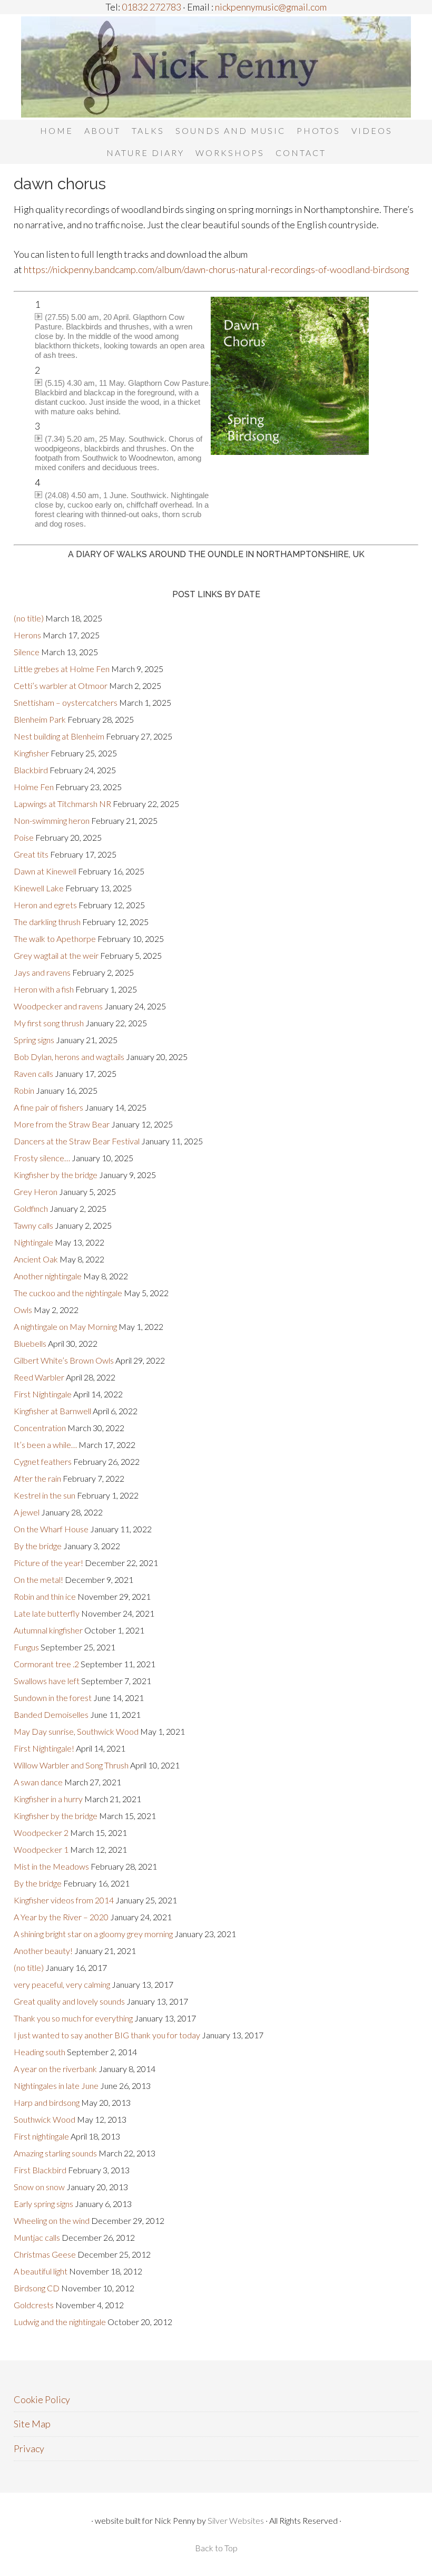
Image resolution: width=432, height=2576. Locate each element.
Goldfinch (31, 1208)
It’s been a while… (45, 1445)
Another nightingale (48, 1276)
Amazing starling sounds (55, 2153)
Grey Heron (36, 1192)
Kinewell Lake (39, 888)
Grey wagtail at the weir (56, 955)
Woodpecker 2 (41, 1833)
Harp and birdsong (47, 2102)
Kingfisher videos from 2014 (64, 1900)
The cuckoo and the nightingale (68, 1293)
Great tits (31, 854)
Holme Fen (34, 787)
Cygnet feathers (43, 1461)
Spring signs (34, 1040)
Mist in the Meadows (51, 1866)
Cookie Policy (42, 2399)
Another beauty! (43, 1951)
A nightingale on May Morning (65, 1326)
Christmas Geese (45, 2254)
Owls (23, 1310)
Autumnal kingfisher (48, 1630)
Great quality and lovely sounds (69, 2001)
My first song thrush (49, 1023)
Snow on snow (39, 2187)
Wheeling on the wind (52, 2220)
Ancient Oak (36, 1259)
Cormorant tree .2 (46, 1664)
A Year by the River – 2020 (61, 1917)
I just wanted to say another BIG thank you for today (107, 2035)
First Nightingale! (44, 1748)
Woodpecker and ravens (58, 1006)
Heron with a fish (44, 989)
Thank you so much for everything (73, 2018)
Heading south (40, 2052)
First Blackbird (40, 2170)
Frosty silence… (42, 1158)
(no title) (29, 618)
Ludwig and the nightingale (60, 2322)
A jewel (27, 1512)
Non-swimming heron (52, 820)
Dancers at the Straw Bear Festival (77, 1141)
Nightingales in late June (56, 2086)
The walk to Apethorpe (55, 939)
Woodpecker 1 (41, 1849)
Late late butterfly (47, 1613)
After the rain (37, 1478)
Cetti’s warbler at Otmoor (61, 686)
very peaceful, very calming (62, 1984)
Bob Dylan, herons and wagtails (69, 1057)
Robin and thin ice (45, 1596)
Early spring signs (43, 2204)
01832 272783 (151, 7)
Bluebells (30, 1343)
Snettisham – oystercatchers (66, 702)
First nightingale (41, 2136)
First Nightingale (43, 1394)
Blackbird (31, 770)
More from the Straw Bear (62, 1124)
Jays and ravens (42, 972)
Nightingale (33, 1242)
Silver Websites (236, 2520)
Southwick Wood (45, 2119)
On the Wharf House (51, 1529)
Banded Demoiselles (51, 1714)
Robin (24, 1090)
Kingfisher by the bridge (56, 1175)
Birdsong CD (37, 2288)
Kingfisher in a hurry (48, 1799)
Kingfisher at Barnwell (52, 1411)
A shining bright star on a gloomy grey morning (93, 1934)
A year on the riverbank (55, 2069)
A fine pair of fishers (48, 1107)
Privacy (29, 2448)
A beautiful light (41, 2271)
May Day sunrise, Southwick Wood (76, 1731)
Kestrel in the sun (45, 1495)
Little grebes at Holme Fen (62, 669)
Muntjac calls (37, 2237)
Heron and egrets (45, 905)
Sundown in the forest (53, 1698)
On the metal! (38, 1579)
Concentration (40, 1428)
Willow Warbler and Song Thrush (71, 1765)
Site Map (32, 2424)
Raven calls (33, 1073)
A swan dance (38, 1782)
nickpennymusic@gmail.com (270, 7)
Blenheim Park (40, 719)
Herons (27, 635)
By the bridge (38, 1546)
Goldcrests (34, 2305)
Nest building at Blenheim (59, 736)
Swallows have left (47, 1681)
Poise (24, 837)
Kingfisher (31, 753)
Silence (27, 652)
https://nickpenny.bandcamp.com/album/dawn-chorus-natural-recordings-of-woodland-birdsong (217, 269)
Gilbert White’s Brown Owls (64, 1360)
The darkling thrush (47, 922)
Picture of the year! (48, 1563)
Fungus (26, 1647)
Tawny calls (33, 1225)
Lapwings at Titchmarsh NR (62, 804)
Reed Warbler (39, 1377)
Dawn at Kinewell (45, 871)
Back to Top (216, 2548)
